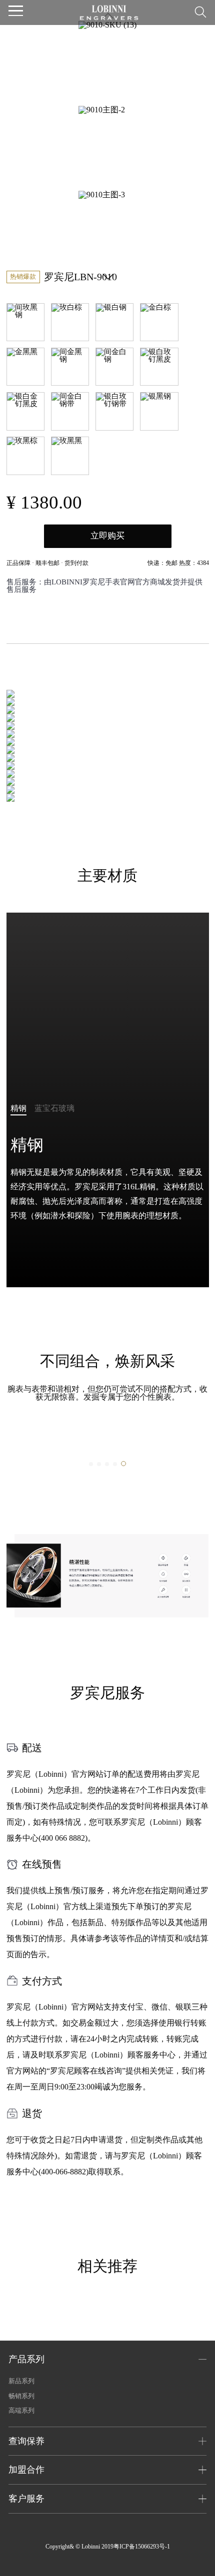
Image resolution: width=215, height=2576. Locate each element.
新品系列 (21, 2381)
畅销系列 (21, 2396)
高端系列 (21, 2410)
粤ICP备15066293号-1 (142, 2547)
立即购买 (107, 536)
